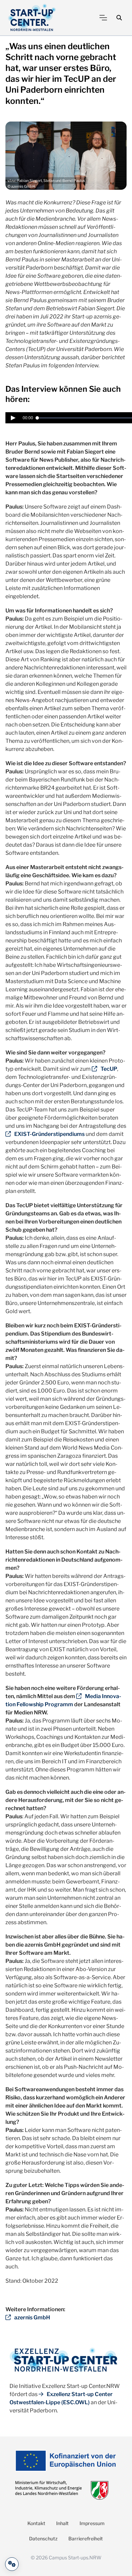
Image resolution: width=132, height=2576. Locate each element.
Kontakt (36, 2523)
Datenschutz (43, 2538)
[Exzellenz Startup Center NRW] (32, 18)
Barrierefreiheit (86, 2538)
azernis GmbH (32, 2317)
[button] (119, 18)
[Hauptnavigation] (103, 18)
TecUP (109, 1069)
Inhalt (62, 2523)
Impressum (92, 2523)
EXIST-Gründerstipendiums (49, 1134)
